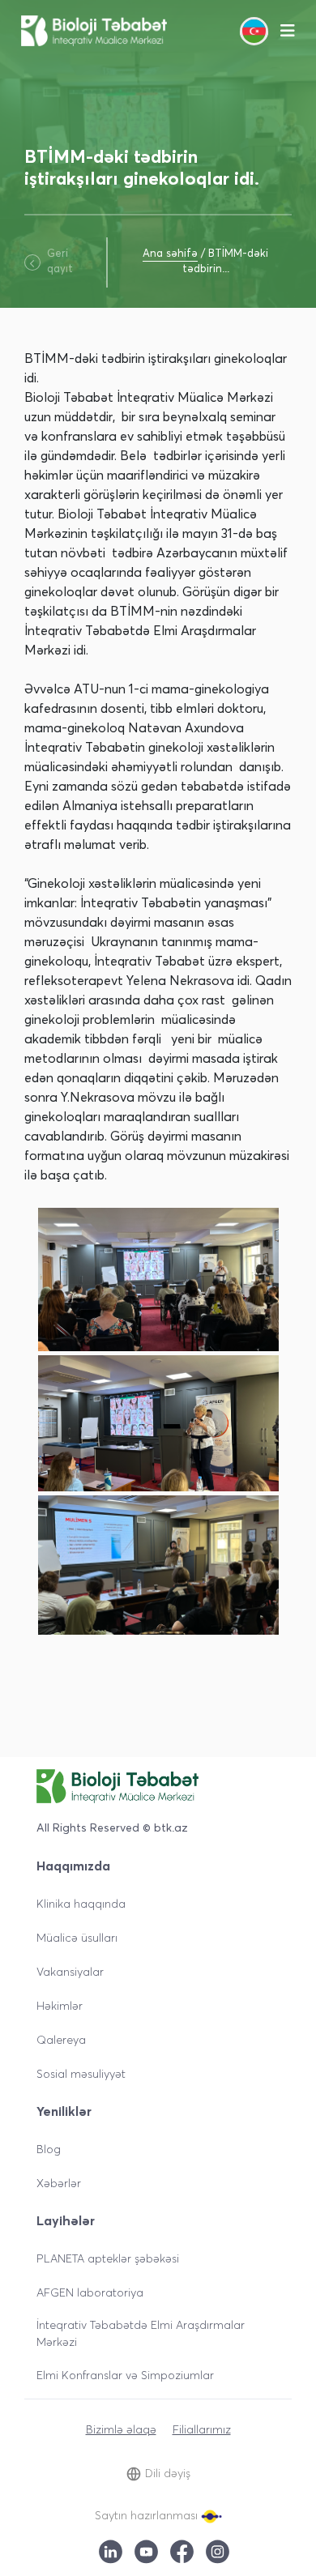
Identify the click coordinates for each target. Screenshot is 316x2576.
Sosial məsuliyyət (81, 2073)
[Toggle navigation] (288, 31)
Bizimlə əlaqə (121, 2429)
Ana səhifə (170, 253)
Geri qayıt (60, 261)
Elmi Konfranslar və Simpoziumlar (125, 2375)
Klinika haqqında (81, 1903)
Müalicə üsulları (77, 1937)
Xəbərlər (59, 2183)
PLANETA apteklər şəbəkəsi (108, 2258)
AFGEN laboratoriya (90, 2292)
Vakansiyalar (70, 1971)
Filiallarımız (202, 2429)
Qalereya (61, 2039)
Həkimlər (60, 2005)
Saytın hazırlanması (148, 2515)
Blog (49, 2149)
